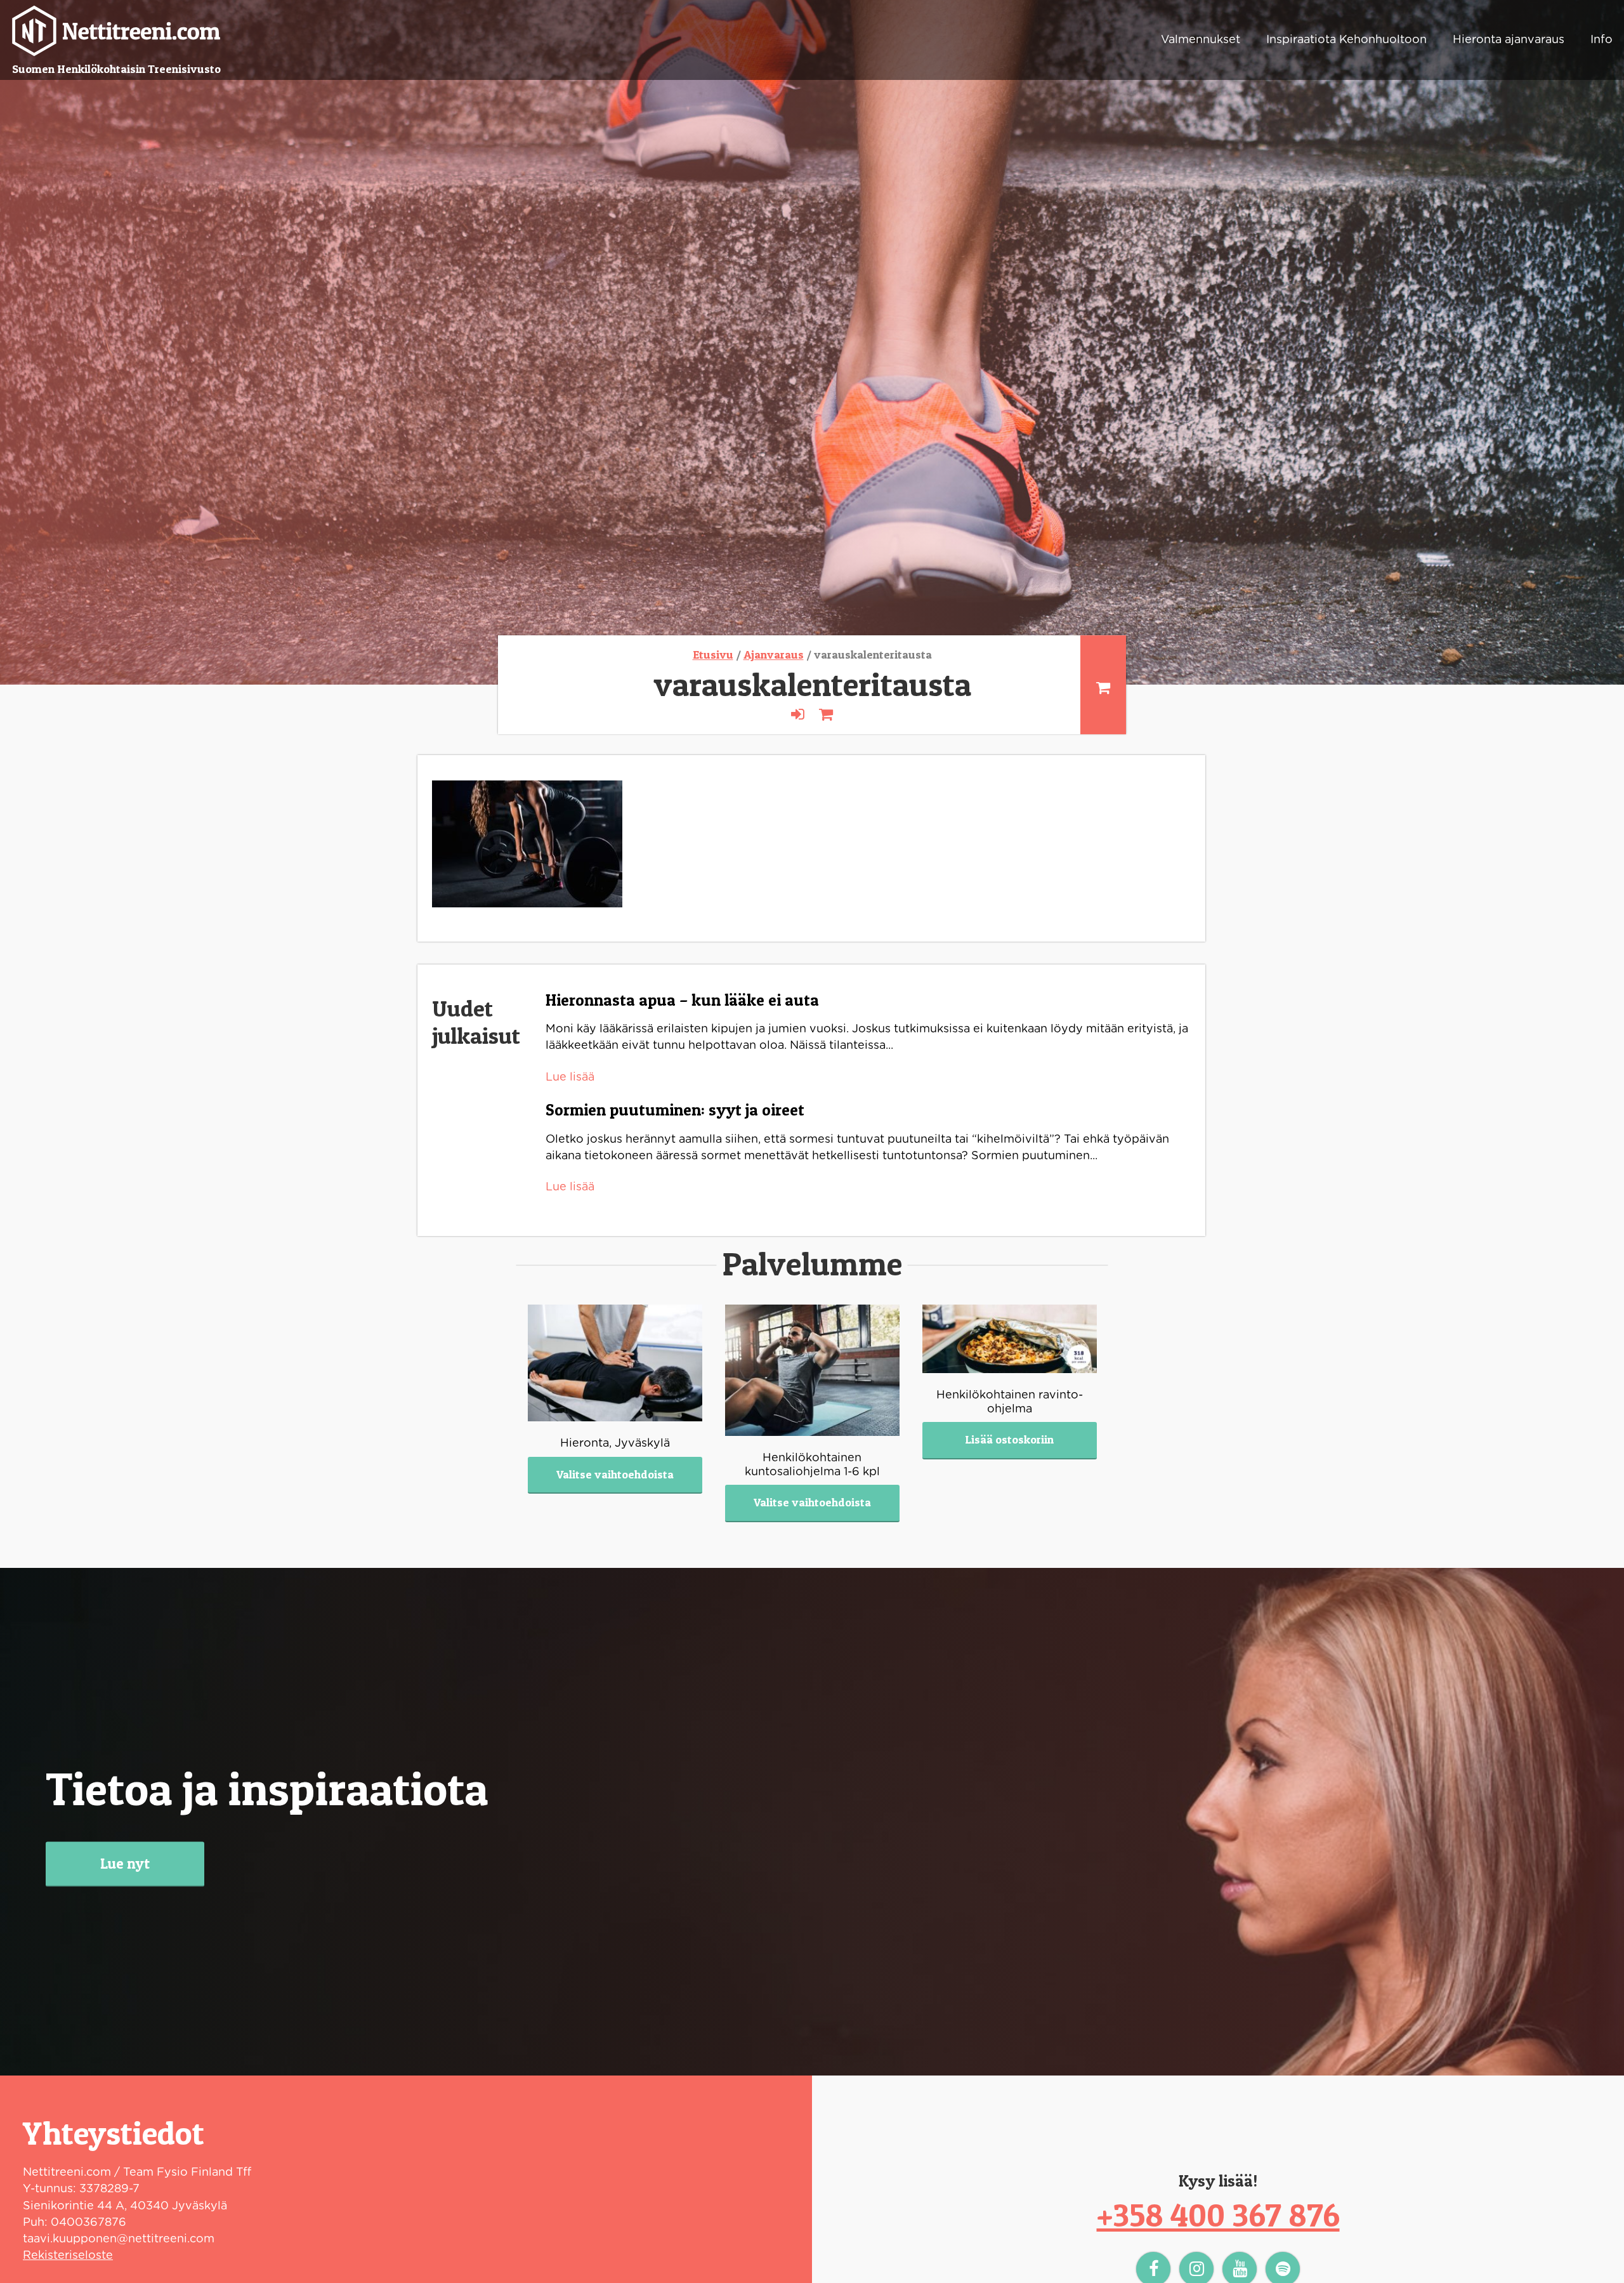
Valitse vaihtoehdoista (615, 1474)
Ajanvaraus (774, 655)
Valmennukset (1201, 40)
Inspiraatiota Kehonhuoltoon (1346, 40)
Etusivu (713, 655)
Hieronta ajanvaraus (1509, 40)
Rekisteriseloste (68, 2256)
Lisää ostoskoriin (1009, 1439)
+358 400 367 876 (1218, 2215)
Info (1601, 40)
